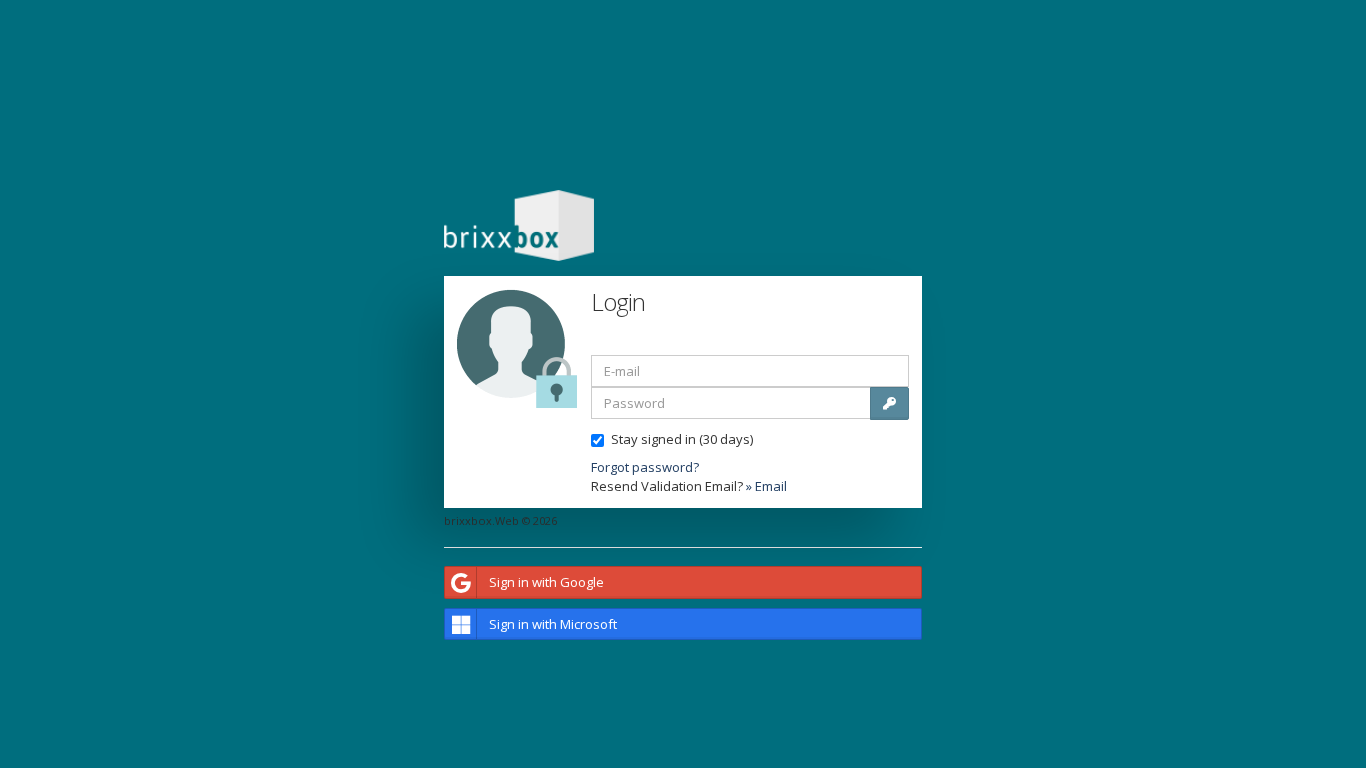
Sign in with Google (546, 582)
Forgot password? (645, 467)
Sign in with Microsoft (553, 624)
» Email (766, 486)
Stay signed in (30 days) (682, 439)
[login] (889, 403)
